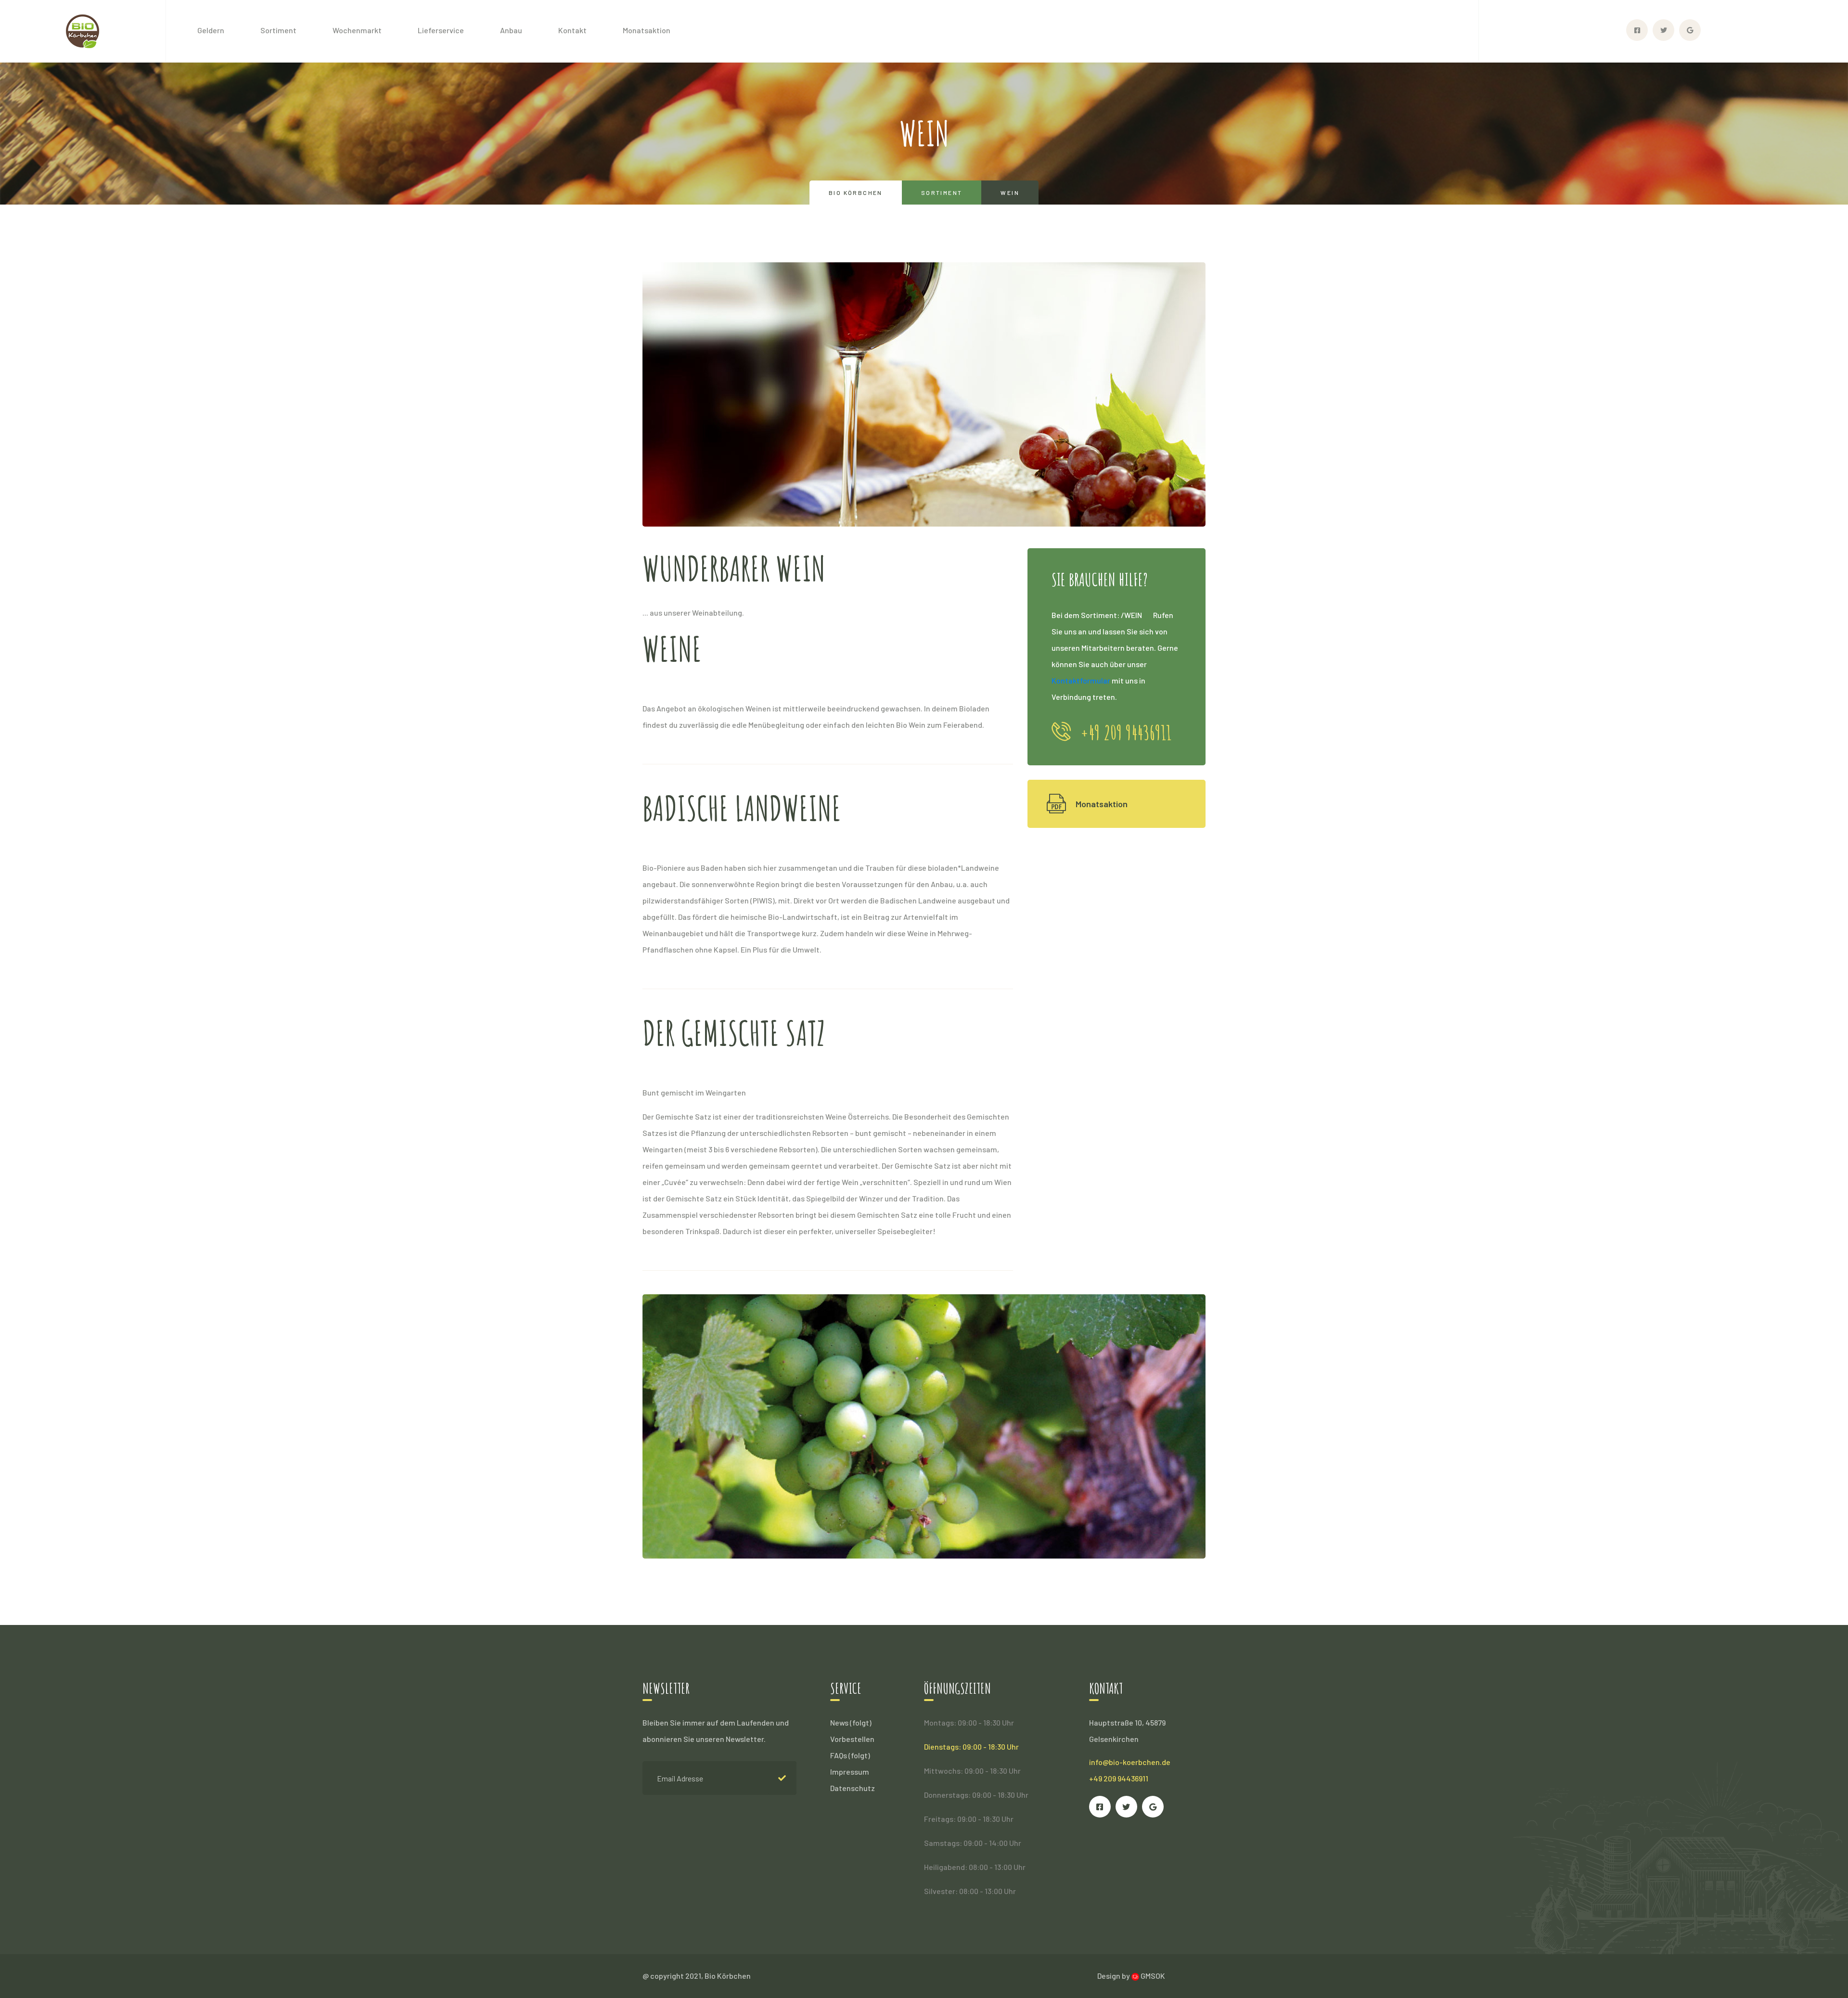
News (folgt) (851, 1722)
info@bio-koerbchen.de (1130, 1762)
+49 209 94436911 (1119, 1778)
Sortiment (278, 30)
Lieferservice (441, 30)
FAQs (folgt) (850, 1755)
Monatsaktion (647, 30)
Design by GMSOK (1131, 1976)
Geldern (211, 30)
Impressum (850, 1772)
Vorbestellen (852, 1739)
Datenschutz (853, 1788)
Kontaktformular (1081, 680)
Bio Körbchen (856, 193)
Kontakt (572, 30)
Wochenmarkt (357, 30)
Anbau (511, 30)
